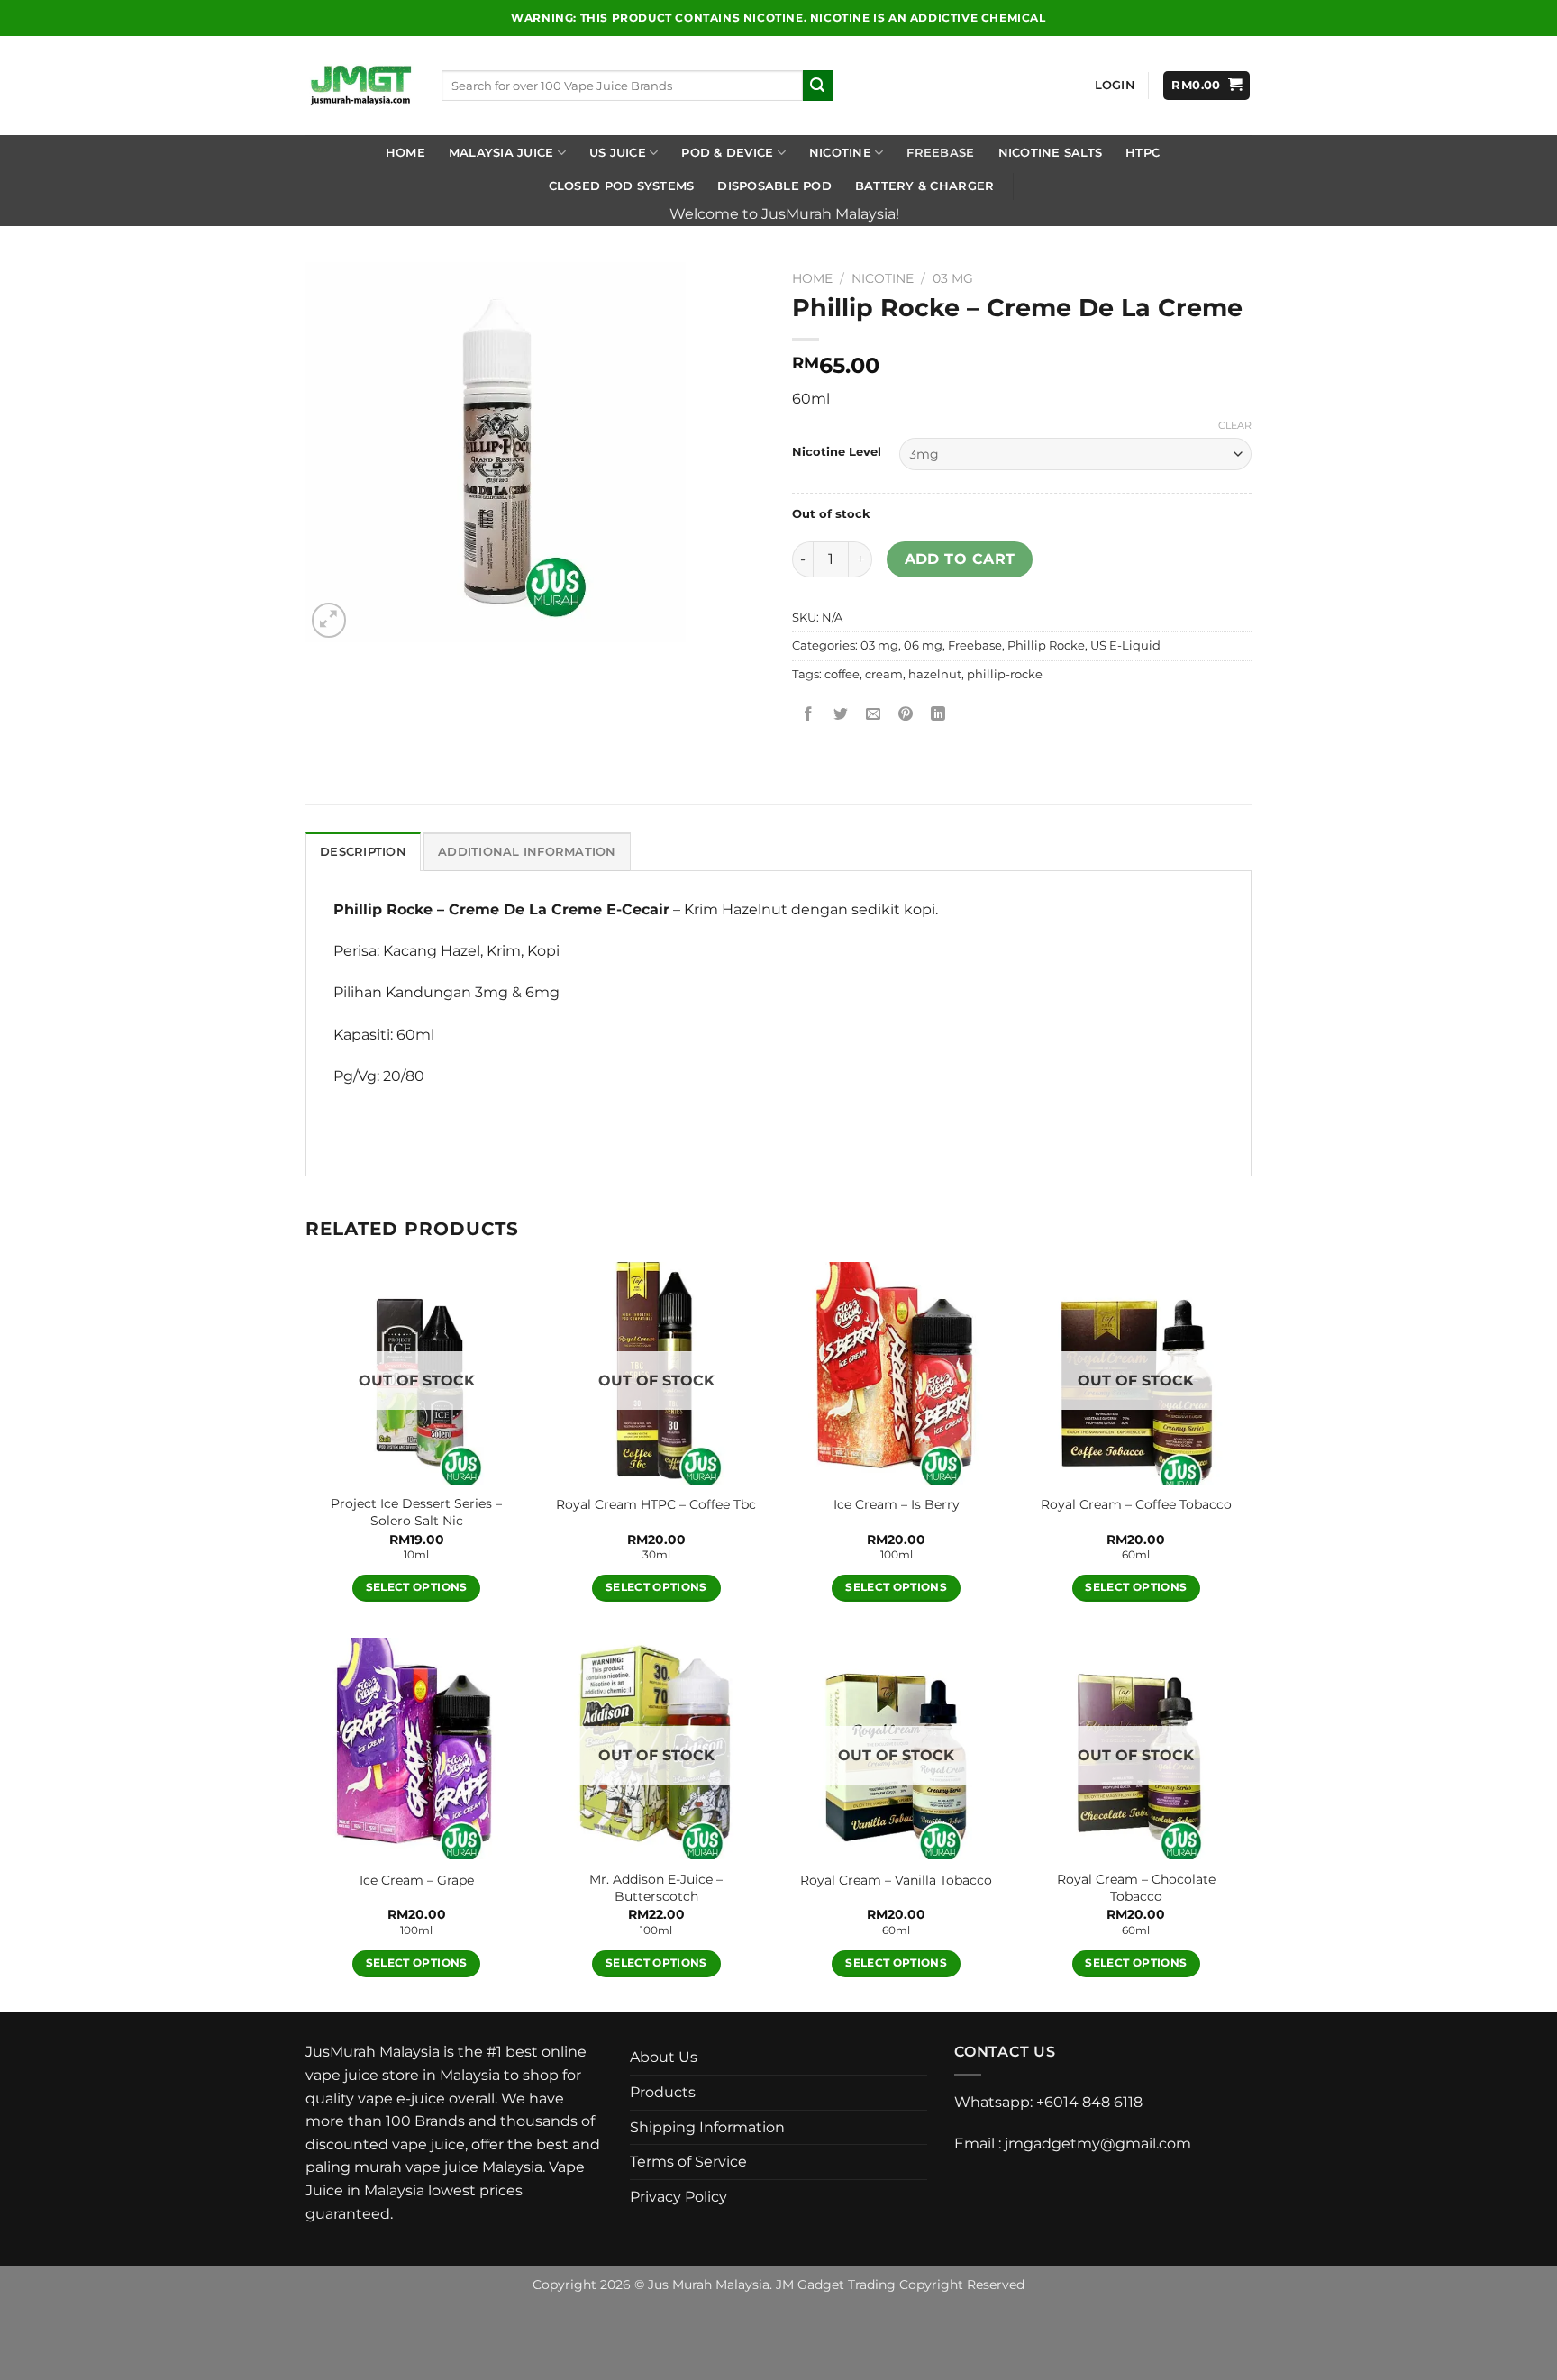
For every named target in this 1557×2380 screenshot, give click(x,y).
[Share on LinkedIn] (938, 715)
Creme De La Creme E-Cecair (559, 909)
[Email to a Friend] (874, 715)
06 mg (923, 645)
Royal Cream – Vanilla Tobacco (896, 1880)
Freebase (940, 153)
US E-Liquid (1125, 645)
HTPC (1143, 153)
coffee (842, 674)
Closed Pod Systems (622, 186)
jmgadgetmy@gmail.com (1098, 2144)
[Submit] (818, 86)
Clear (1235, 425)
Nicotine (840, 153)
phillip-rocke (1005, 674)
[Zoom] (329, 620)
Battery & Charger (924, 186)
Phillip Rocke (1046, 645)
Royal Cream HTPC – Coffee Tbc (656, 1504)
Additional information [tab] (527, 852)
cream (884, 674)
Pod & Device (727, 153)
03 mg (953, 278)
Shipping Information (707, 2127)
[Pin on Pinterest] (906, 715)
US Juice (618, 153)
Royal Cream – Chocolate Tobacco (1136, 1888)
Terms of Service (688, 2162)
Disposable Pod (774, 186)
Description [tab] (363, 852)
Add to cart (960, 559)
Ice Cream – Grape (417, 1880)
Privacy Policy (678, 2197)
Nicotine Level (837, 452)
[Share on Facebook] (809, 715)
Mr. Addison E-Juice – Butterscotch (656, 1888)
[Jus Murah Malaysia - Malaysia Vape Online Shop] (360, 86)
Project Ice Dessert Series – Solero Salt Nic (416, 1512)
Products (663, 2092)
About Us (664, 2057)
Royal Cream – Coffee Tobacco (1136, 1504)
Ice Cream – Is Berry (897, 1504)
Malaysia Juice (501, 153)
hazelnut (935, 674)
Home (405, 153)
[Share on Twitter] (841, 715)
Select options (417, 1587)
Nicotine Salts (1051, 153)
